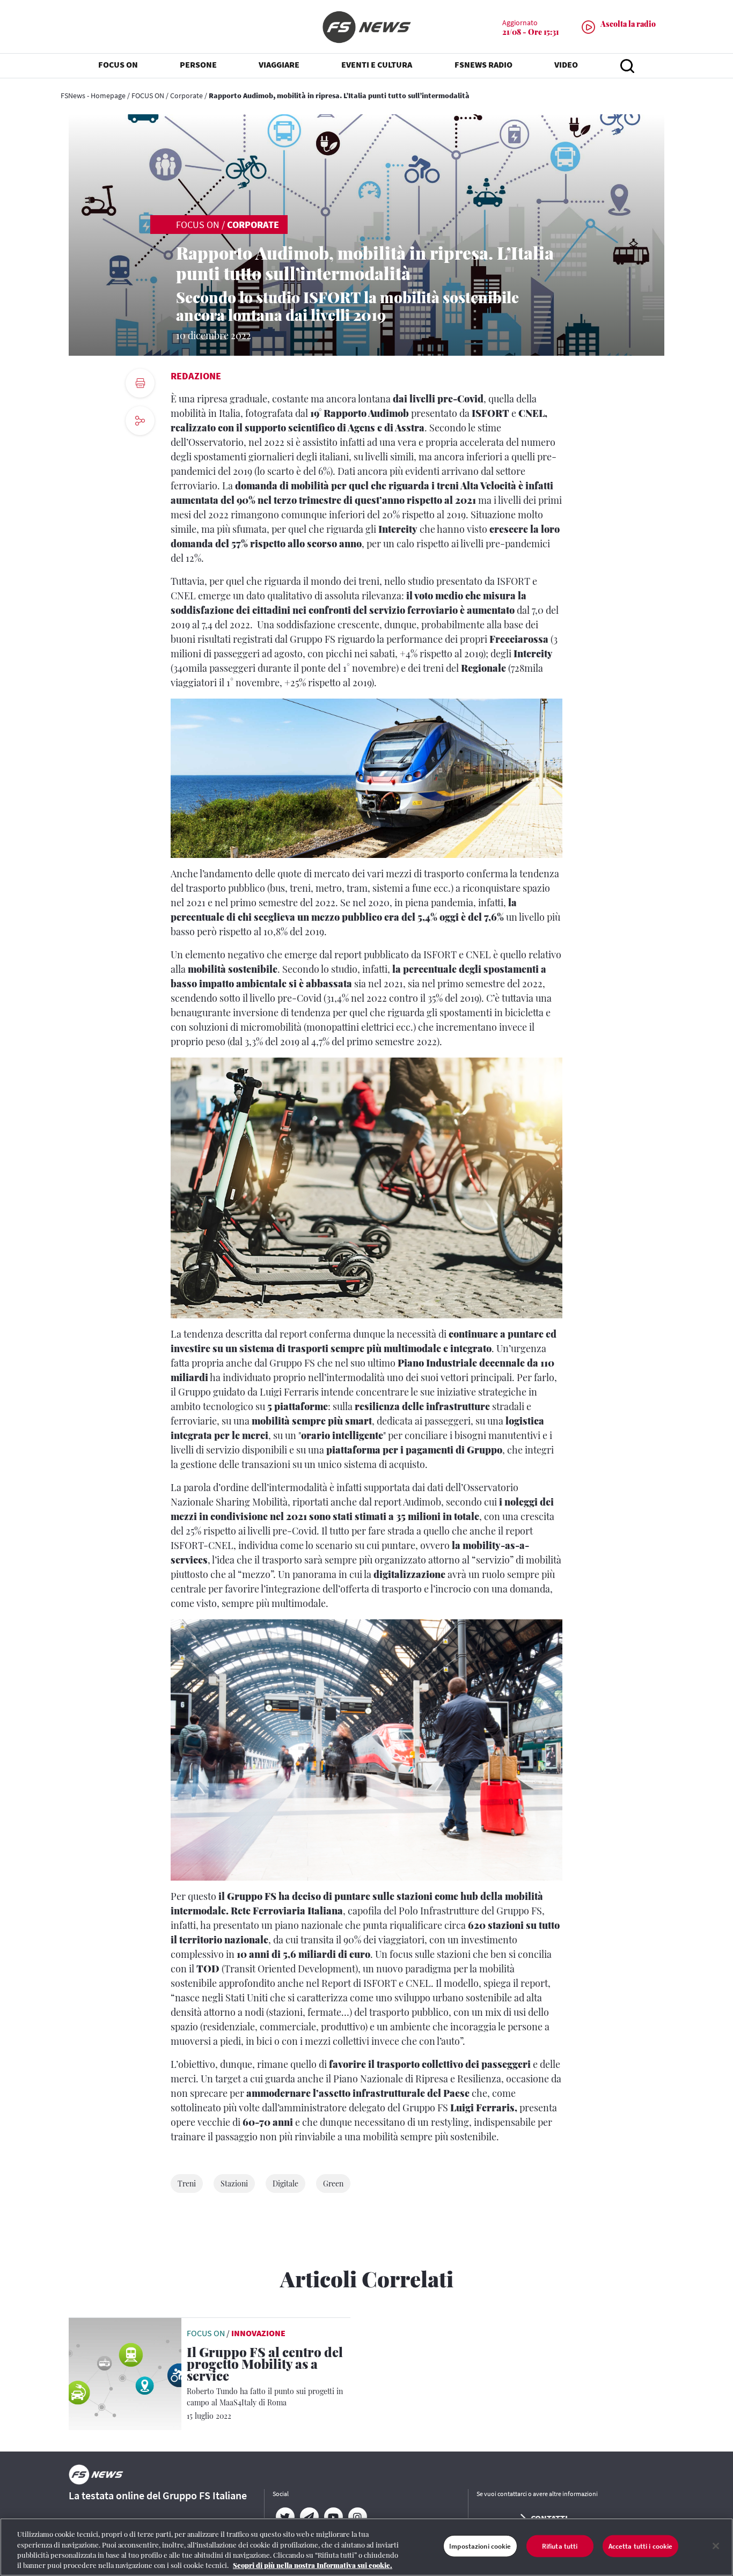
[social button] (140, 421)
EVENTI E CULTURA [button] (377, 64)
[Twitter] (285, 2517)
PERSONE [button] (198, 64)
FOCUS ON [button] (118, 64)
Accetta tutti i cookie (641, 2546)
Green (333, 2184)
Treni (187, 2184)
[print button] (140, 383)
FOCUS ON (148, 96)
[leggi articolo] (125, 2373)
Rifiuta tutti (560, 2546)
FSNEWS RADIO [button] (483, 64)
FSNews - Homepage (93, 96)
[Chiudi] (716, 2546)
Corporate (186, 96)
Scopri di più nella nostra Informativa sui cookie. (313, 2565)
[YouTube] (333, 2517)
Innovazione (258, 2333)
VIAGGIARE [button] (279, 64)
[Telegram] (309, 2517)
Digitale (285, 2184)
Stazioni (234, 2184)
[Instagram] (357, 2517)
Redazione (196, 376)
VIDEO (566, 64)
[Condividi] (140, 450)
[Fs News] (366, 27)
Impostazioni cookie (480, 2546)
